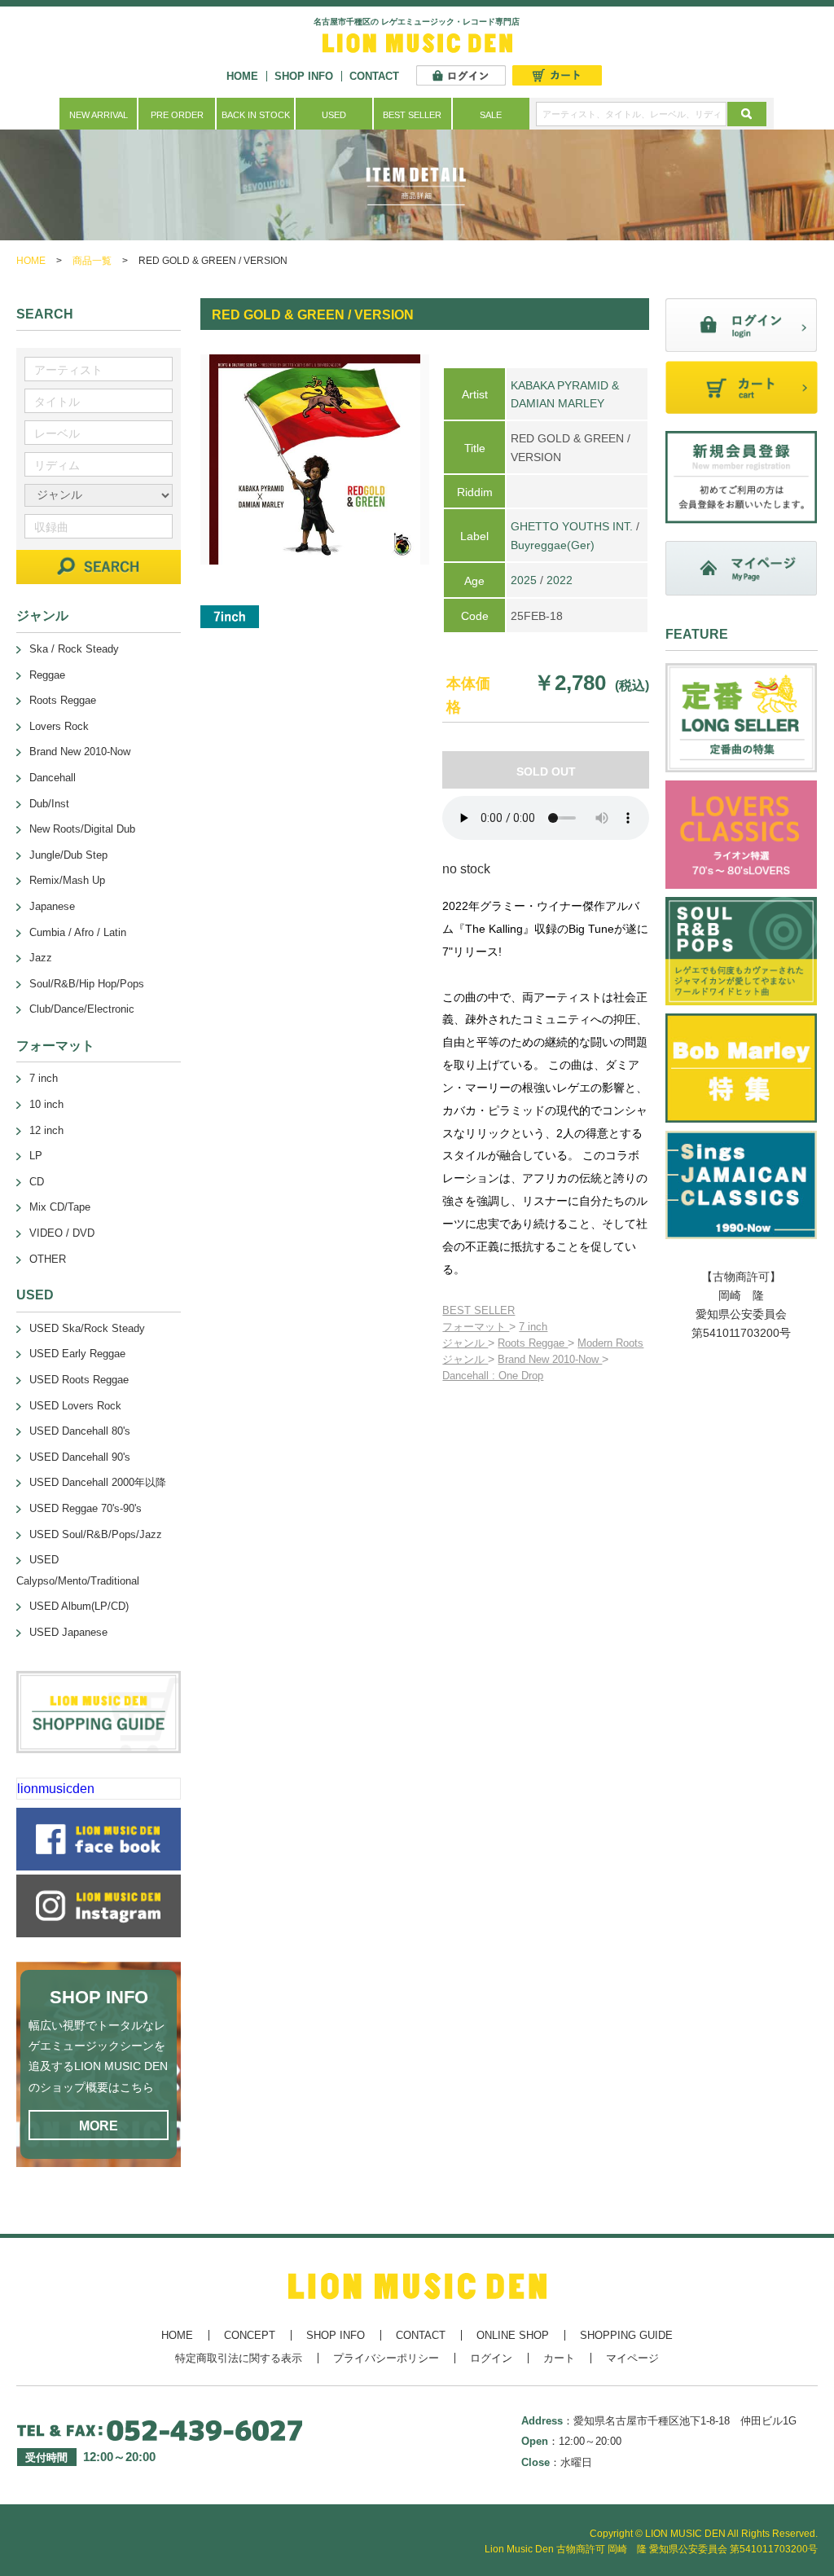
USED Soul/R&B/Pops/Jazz (96, 1534)
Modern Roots (610, 1343)
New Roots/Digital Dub (82, 829)
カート (559, 2358)
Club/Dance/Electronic (82, 1009)
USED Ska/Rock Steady (87, 1328)
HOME (242, 76)
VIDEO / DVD (62, 1233)
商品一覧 (92, 261)
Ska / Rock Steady (74, 649)
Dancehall (53, 778)
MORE (99, 2126)
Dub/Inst (49, 804)
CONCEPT (250, 2335)
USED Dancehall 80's (80, 1431)
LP (36, 1156)
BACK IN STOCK (256, 115)
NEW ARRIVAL (99, 115)
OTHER (48, 1259)
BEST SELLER (412, 115)
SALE (491, 115)
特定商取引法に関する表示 (239, 2358)
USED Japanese (68, 1632)
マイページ (632, 2358)
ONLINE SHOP (513, 2335)
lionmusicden (56, 1789)
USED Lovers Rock (75, 1406)
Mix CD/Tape (60, 1207)
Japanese (52, 906)
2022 (560, 580)
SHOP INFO (304, 76)
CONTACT (374, 76)
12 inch (46, 1130)
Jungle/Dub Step (68, 855)
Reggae (47, 675)
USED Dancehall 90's (80, 1457)
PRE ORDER (177, 115)
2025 (524, 580)
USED (334, 115)
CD (37, 1182)
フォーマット (476, 1327)
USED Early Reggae (77, 1354)
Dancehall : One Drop (493, 1376)
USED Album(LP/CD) (79, 1606)
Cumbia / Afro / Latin (78, 932)
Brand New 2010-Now (550, 1359)
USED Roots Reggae (79, 1380)
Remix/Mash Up (67, 880)
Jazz (41, 958)
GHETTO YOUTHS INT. (572, 526)
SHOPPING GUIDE (626, 2335)
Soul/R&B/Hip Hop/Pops (87, 984)
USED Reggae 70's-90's (86, 1508)
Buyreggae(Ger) (553, 545)
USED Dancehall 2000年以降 (98, 1482)
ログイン (491, 2358)
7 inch (533, 1327)
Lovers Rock (59, 726)
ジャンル (465, 1343)
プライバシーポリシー (386, 2358)
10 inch (46, 1104)
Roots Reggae (533, 1343)
